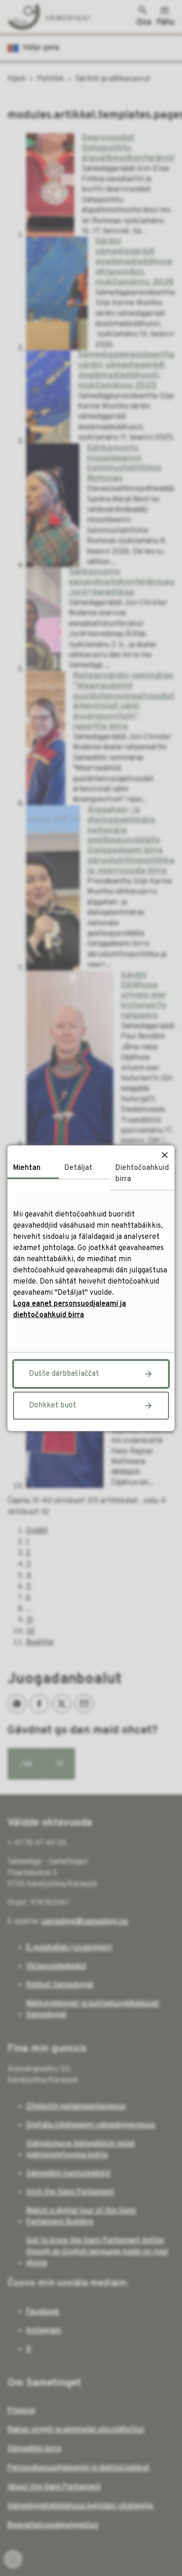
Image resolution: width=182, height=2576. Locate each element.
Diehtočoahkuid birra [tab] (142, 1174)
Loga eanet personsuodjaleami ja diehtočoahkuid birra (70, 1310)
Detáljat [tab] (78, 1168)
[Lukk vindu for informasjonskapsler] (164, 1155)
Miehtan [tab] (27, 1168)
